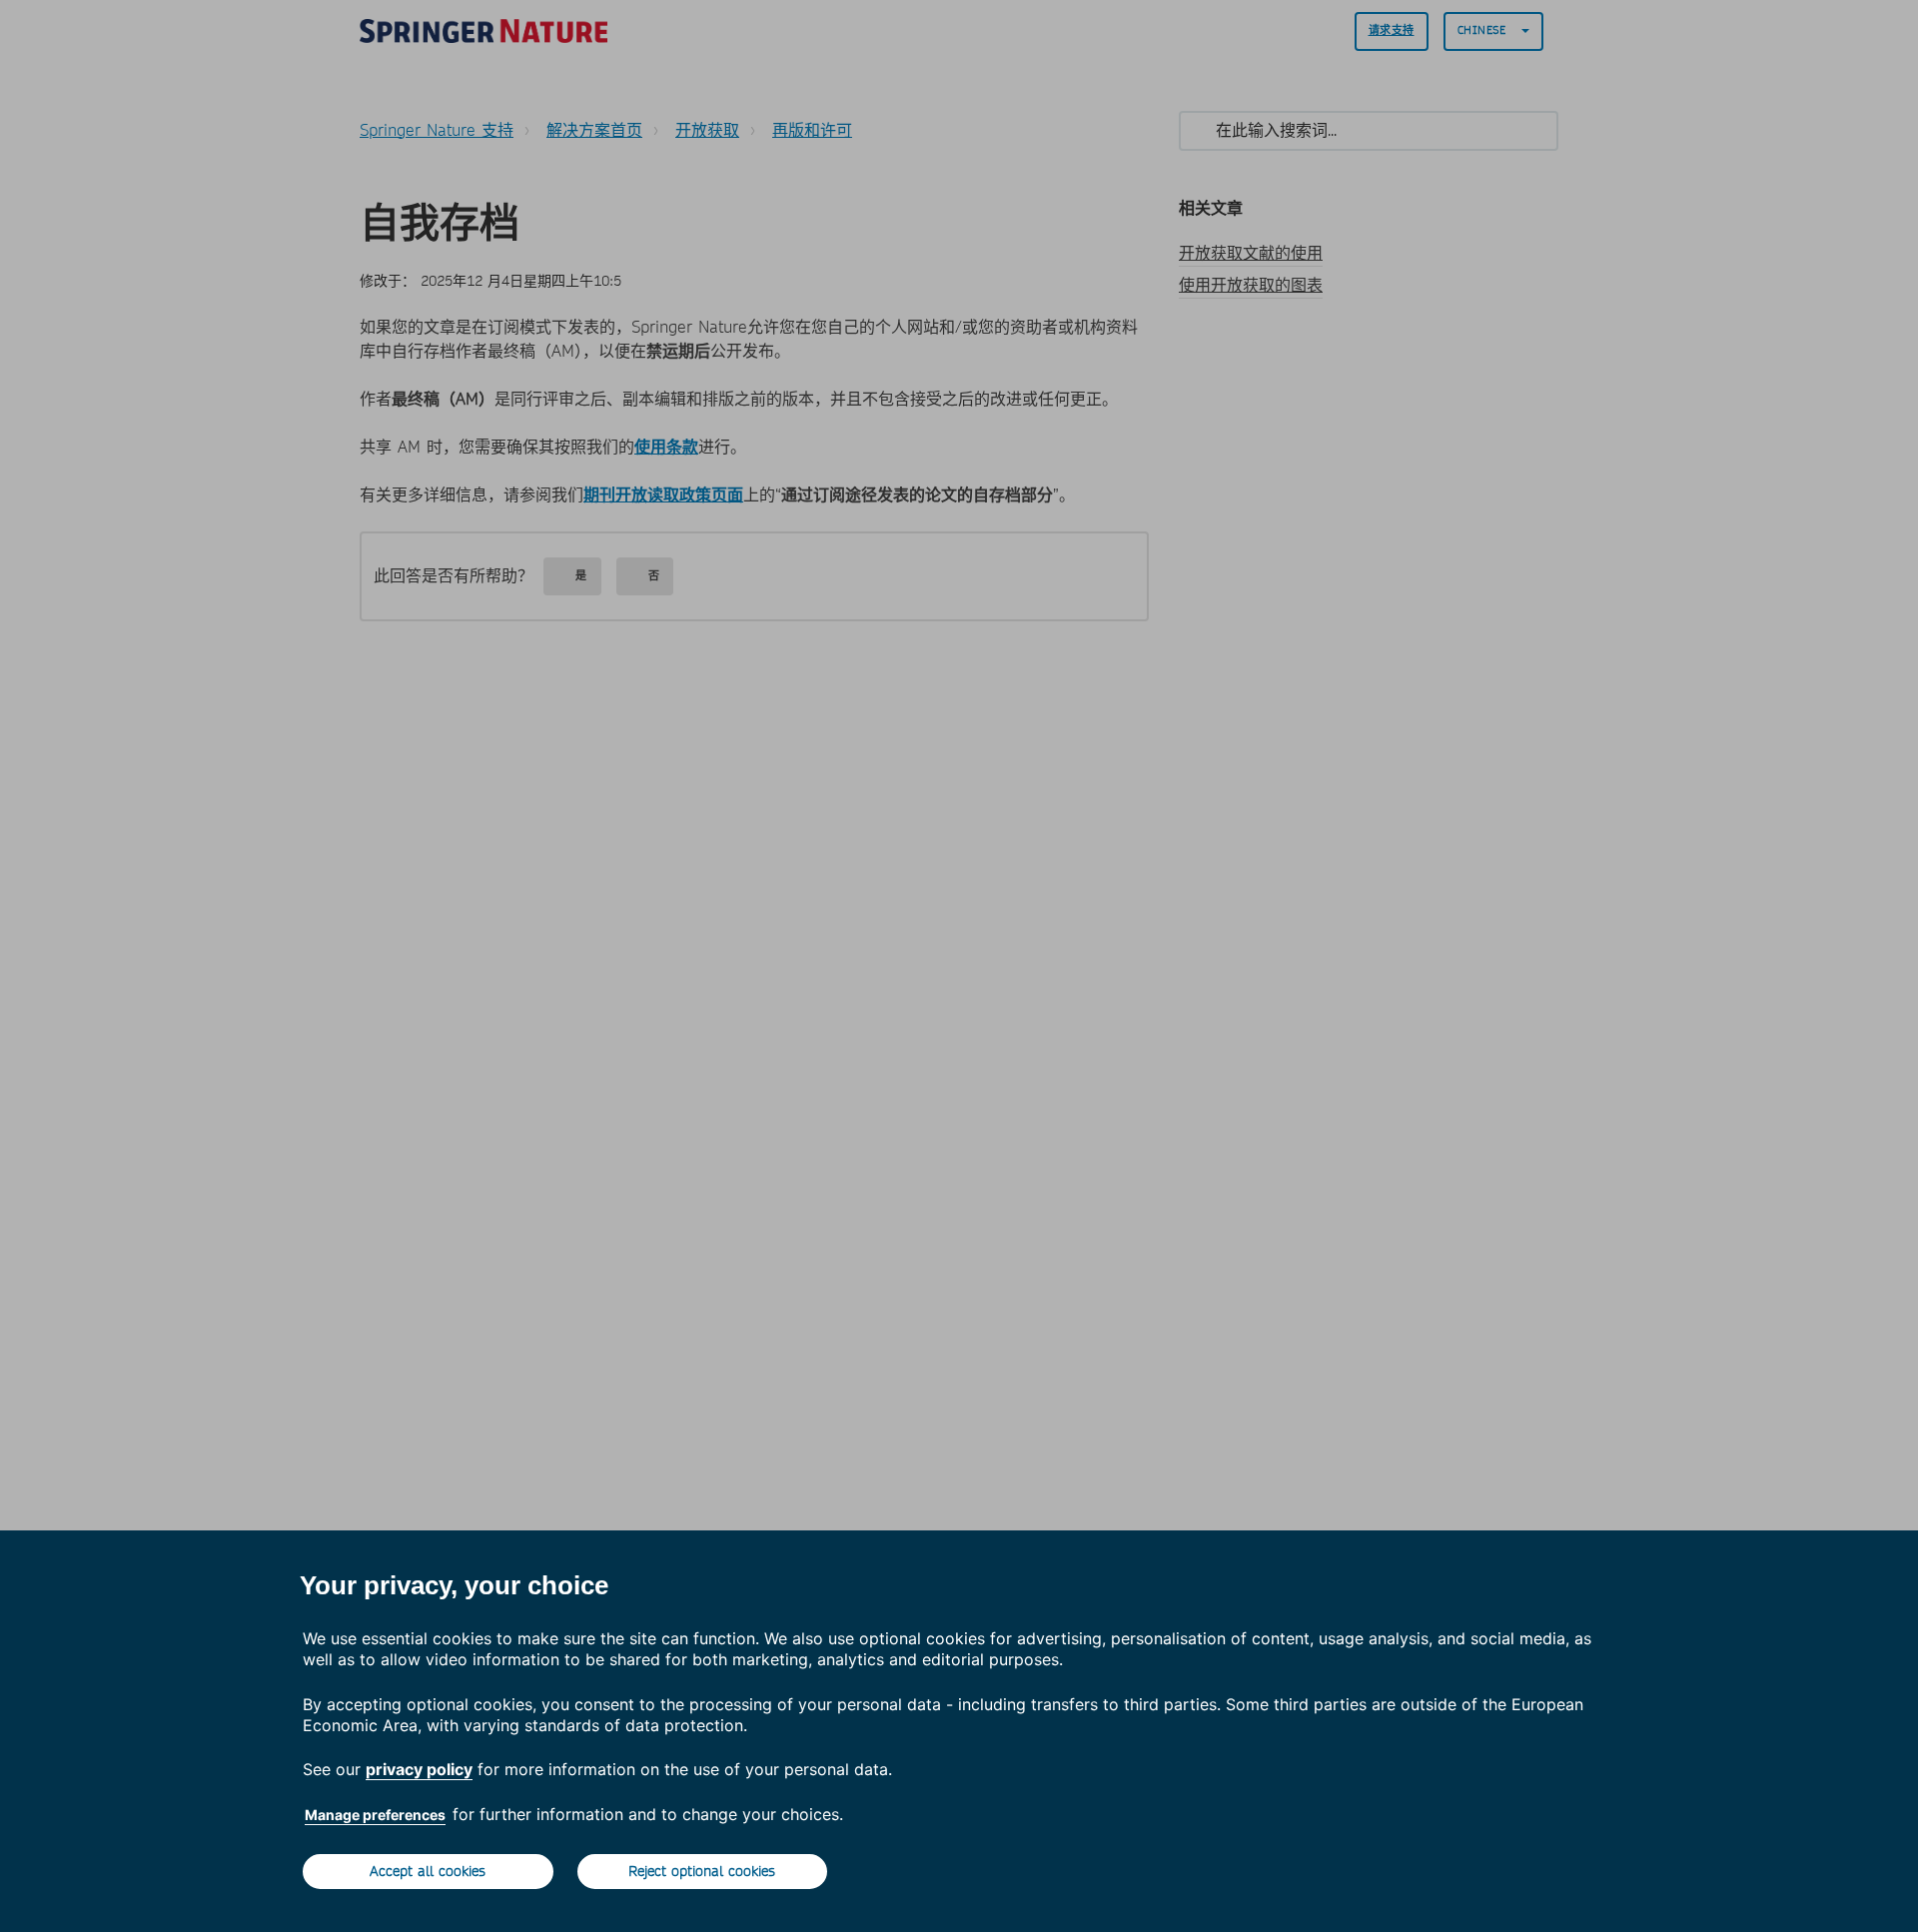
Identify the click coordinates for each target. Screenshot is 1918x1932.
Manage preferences (375, 1815)
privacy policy (419, 1769)
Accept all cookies (428, 1871)
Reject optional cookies (702, 1871)
